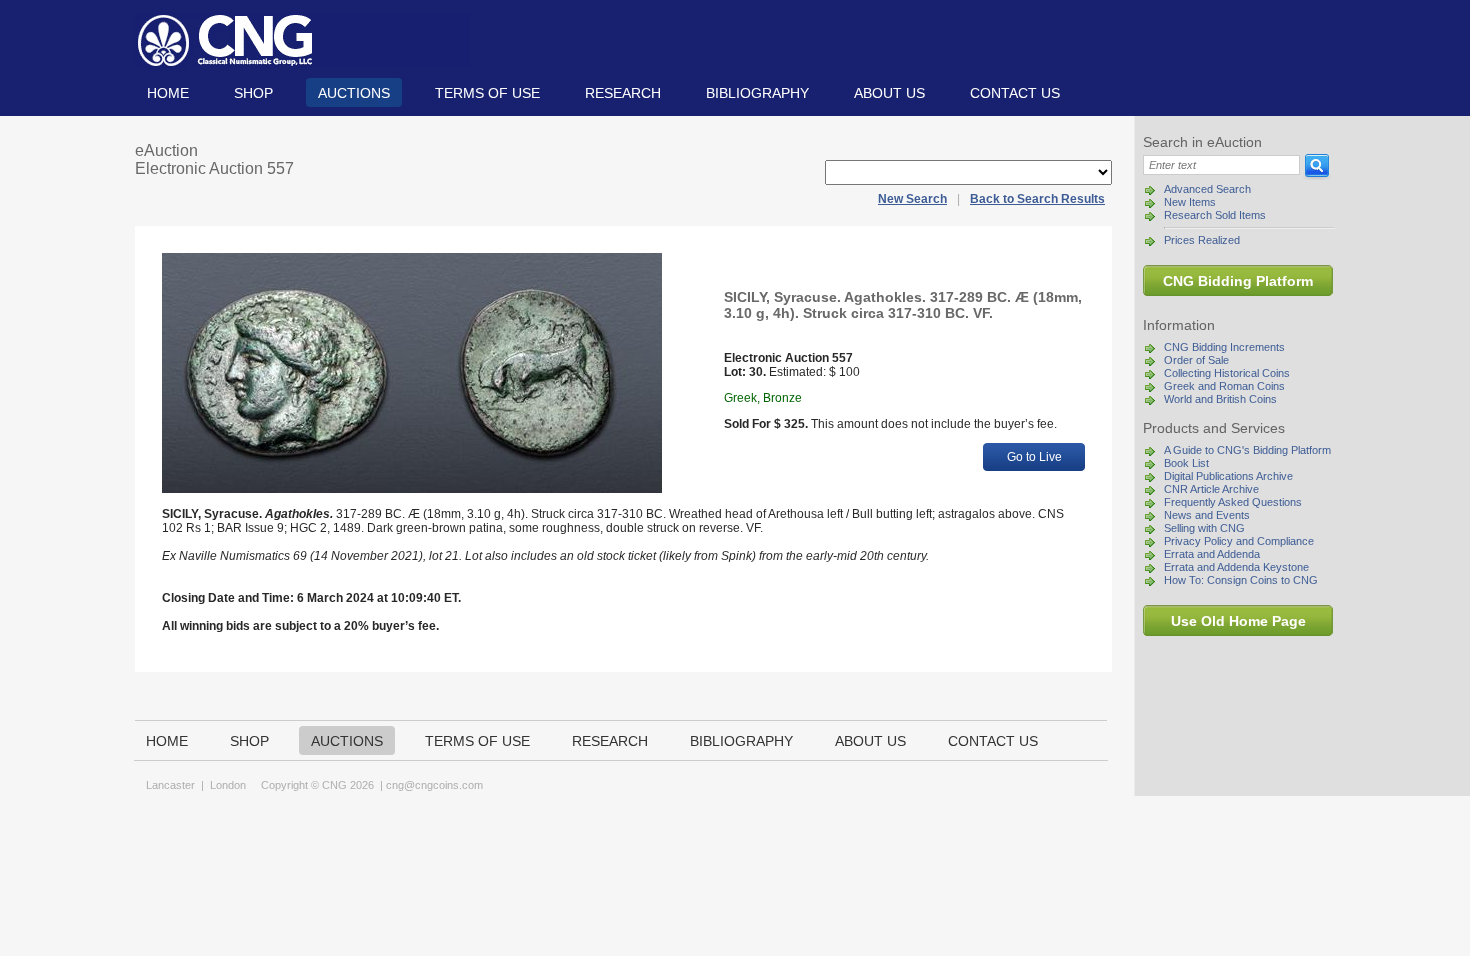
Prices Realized (1202, 240)
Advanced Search (1207, 189)
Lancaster (170, 785)
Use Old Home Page (1238, 621)
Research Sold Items (1215, 215)
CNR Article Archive (1211, 489)
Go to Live (1034, 457)
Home (168, 93)
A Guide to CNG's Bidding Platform (1247, 450)
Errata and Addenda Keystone (1236, 567)
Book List (1186, 463)
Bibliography (757, 93)
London (228, 785)
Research (623, 93)
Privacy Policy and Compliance (1239, 541)
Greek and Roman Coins (1224, 386)
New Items (1190, 202)
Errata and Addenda (1212, 554)
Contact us (1015, 93)
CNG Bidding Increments (1224, 347)
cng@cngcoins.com (434, 785)
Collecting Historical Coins (1227, 373)
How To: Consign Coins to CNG (1241, 580)
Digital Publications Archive (1228, 476)
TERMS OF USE (487, 93)
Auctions (354, 93)
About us (889, 93)
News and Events (1207, 515)
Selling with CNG (1204, 528)
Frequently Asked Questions (1233, 502)
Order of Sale (1196, 360)
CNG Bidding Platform (1238, 281)
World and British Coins (1220, 399)
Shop (253, 93)
